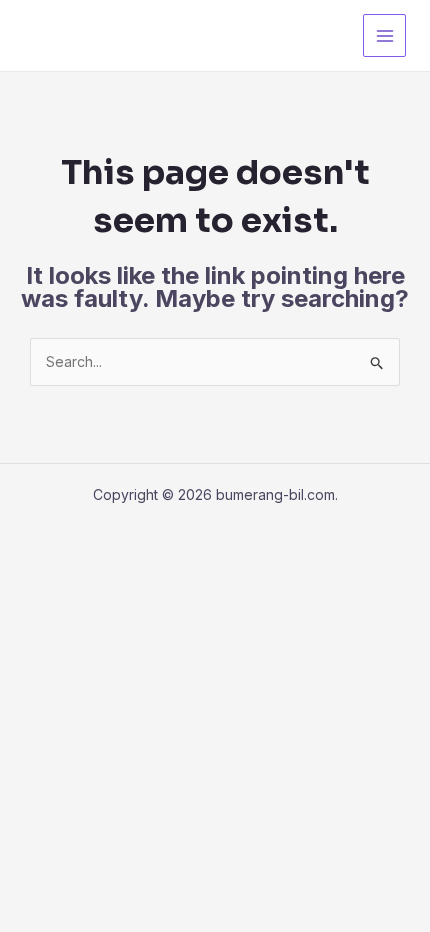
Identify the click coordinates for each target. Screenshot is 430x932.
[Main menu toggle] (384, 35)
